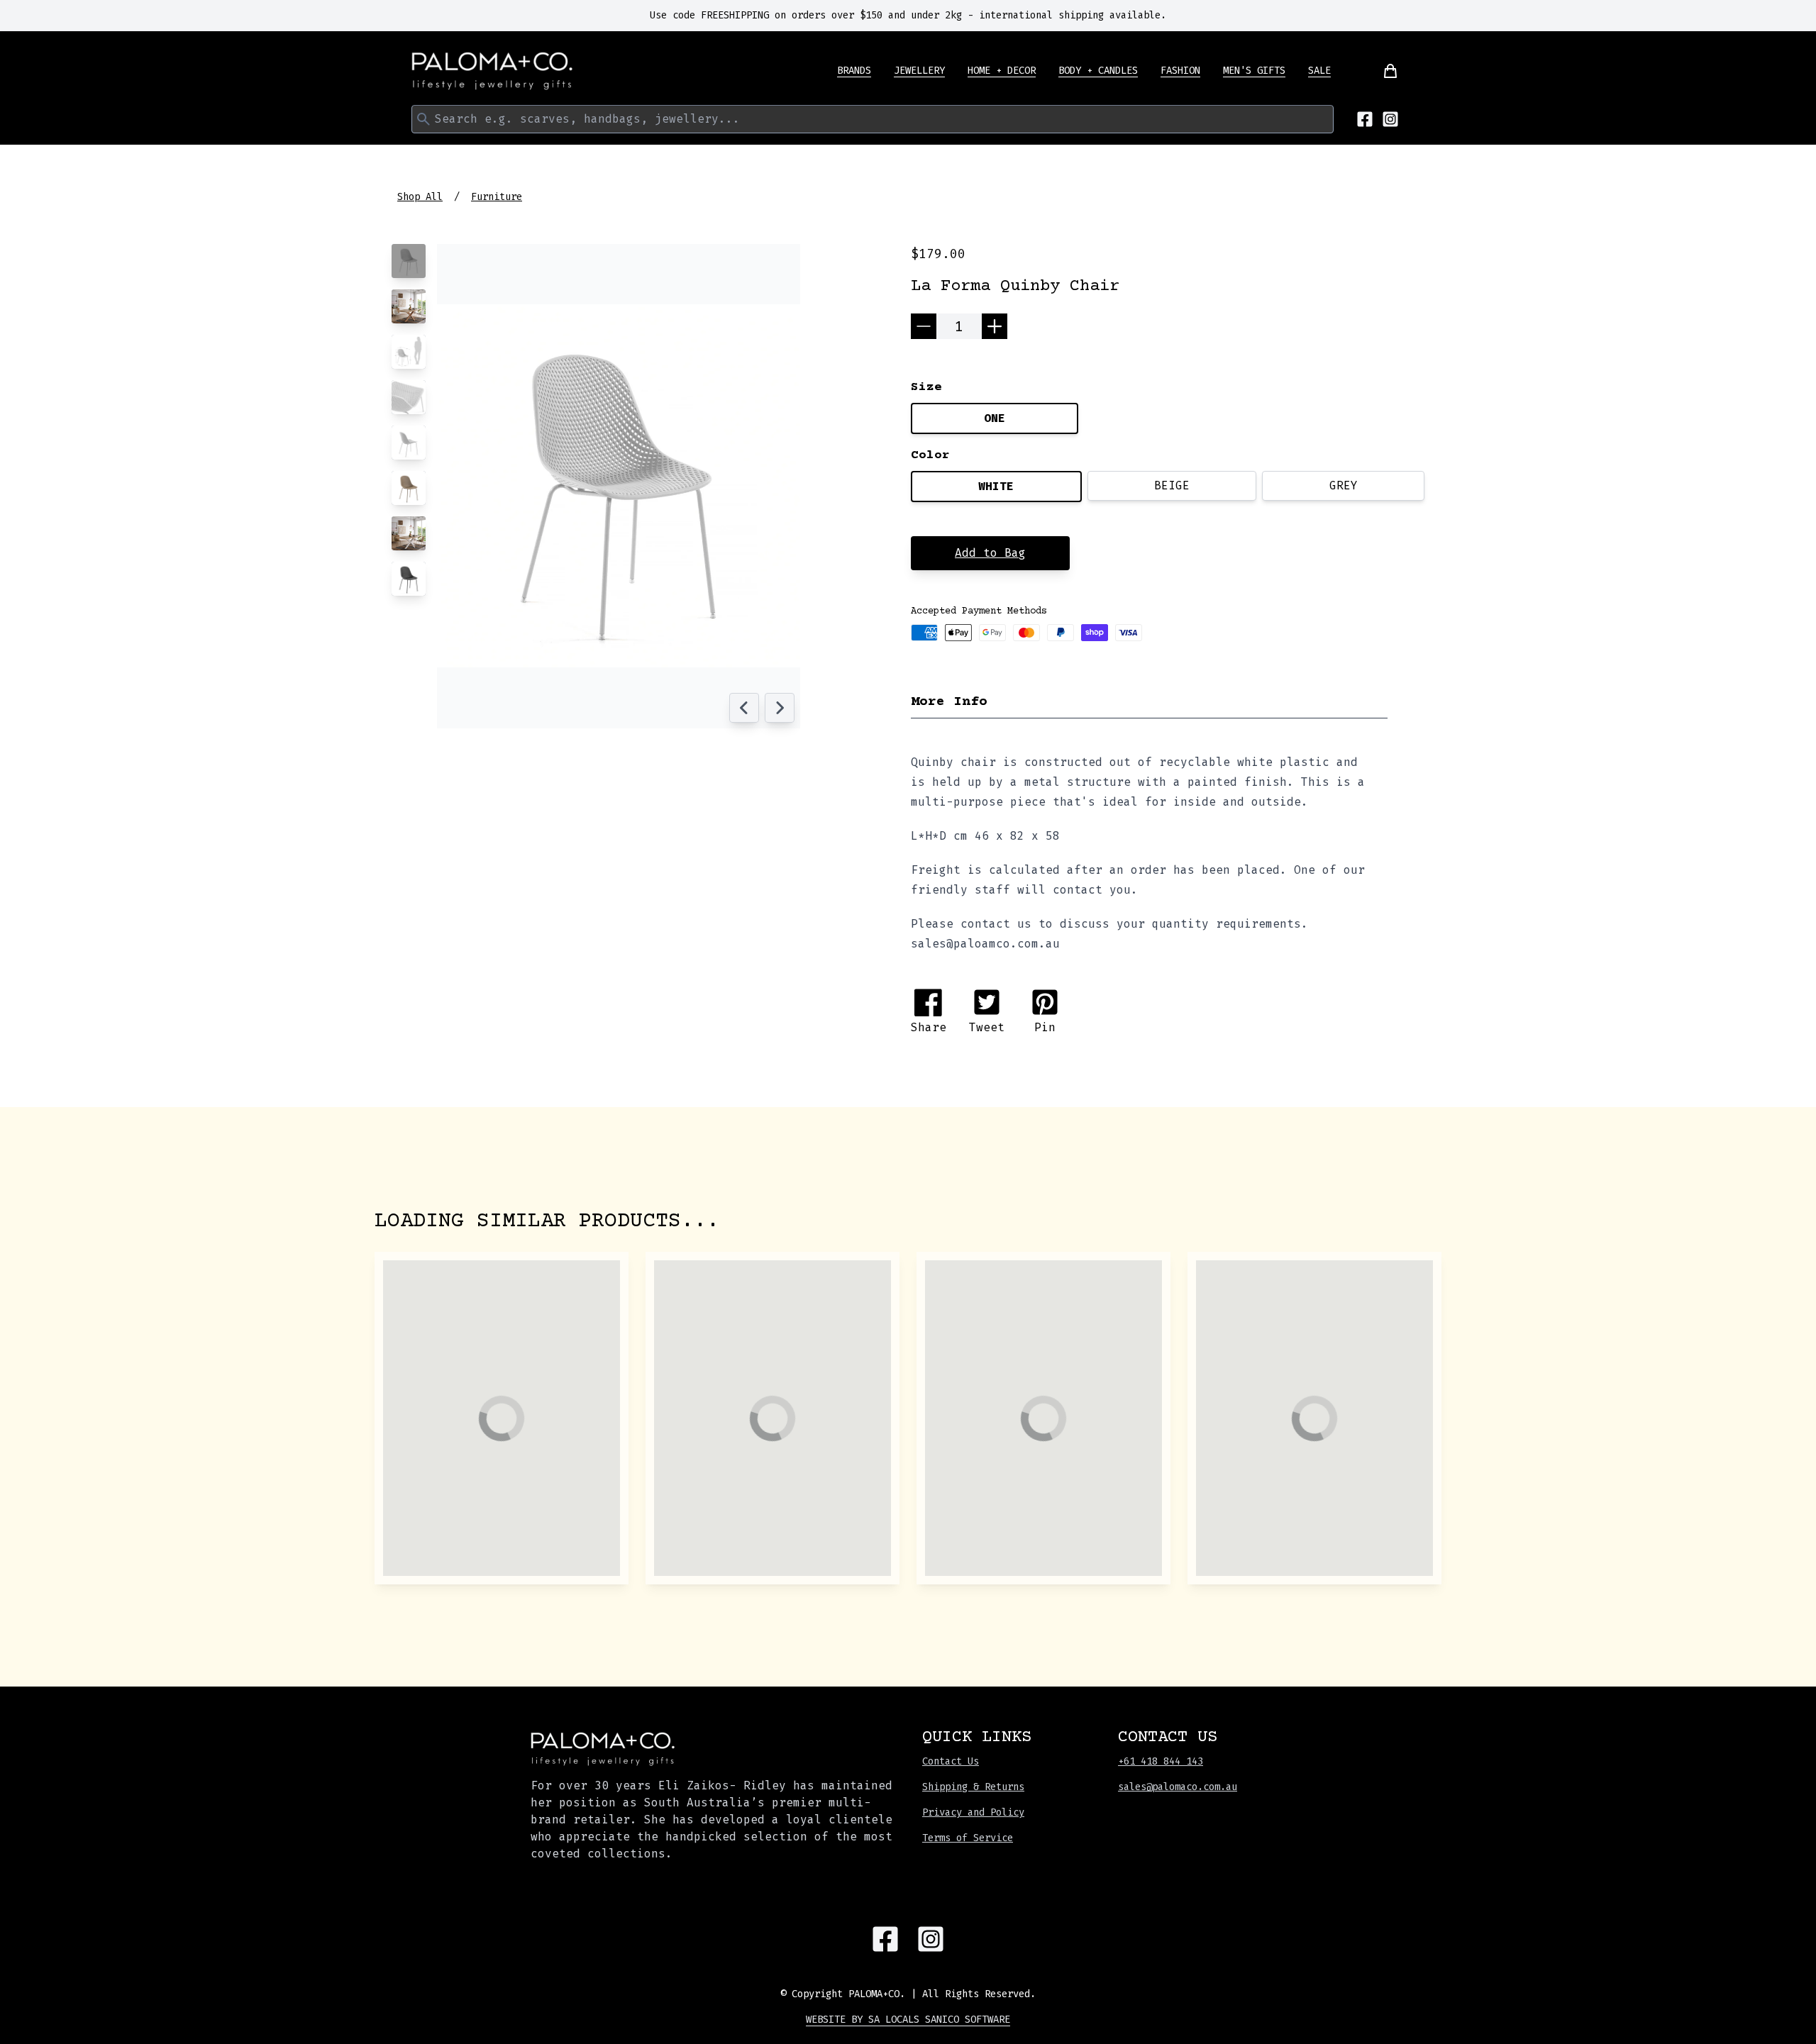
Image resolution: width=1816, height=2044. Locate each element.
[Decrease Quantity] (924, 326)
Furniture (497, 197)
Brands (854, 71)
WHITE (996, 486)
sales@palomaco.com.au (1178, 1787)
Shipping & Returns (973, 1787)
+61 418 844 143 (1161, 1761)
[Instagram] (1390, 119)
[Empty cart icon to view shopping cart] (1382, 71)
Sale (1319, 71)
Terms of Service (968, 1838)
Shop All (420, 197)
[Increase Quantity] (995, 326)
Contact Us (951, 1761)
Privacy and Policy (973, 1812)
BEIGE (1172, 485)
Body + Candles (1098, 71)
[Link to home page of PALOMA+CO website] (492, 71)
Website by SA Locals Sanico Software (908, 2020)
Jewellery (919, 71)
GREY (1344, 485)
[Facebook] (1365, 119)
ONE (995, 418)
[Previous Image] (744, 708)
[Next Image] (780, 708)
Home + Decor (1002, 71)
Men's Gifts (1254, 71)
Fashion (1180, 71)
